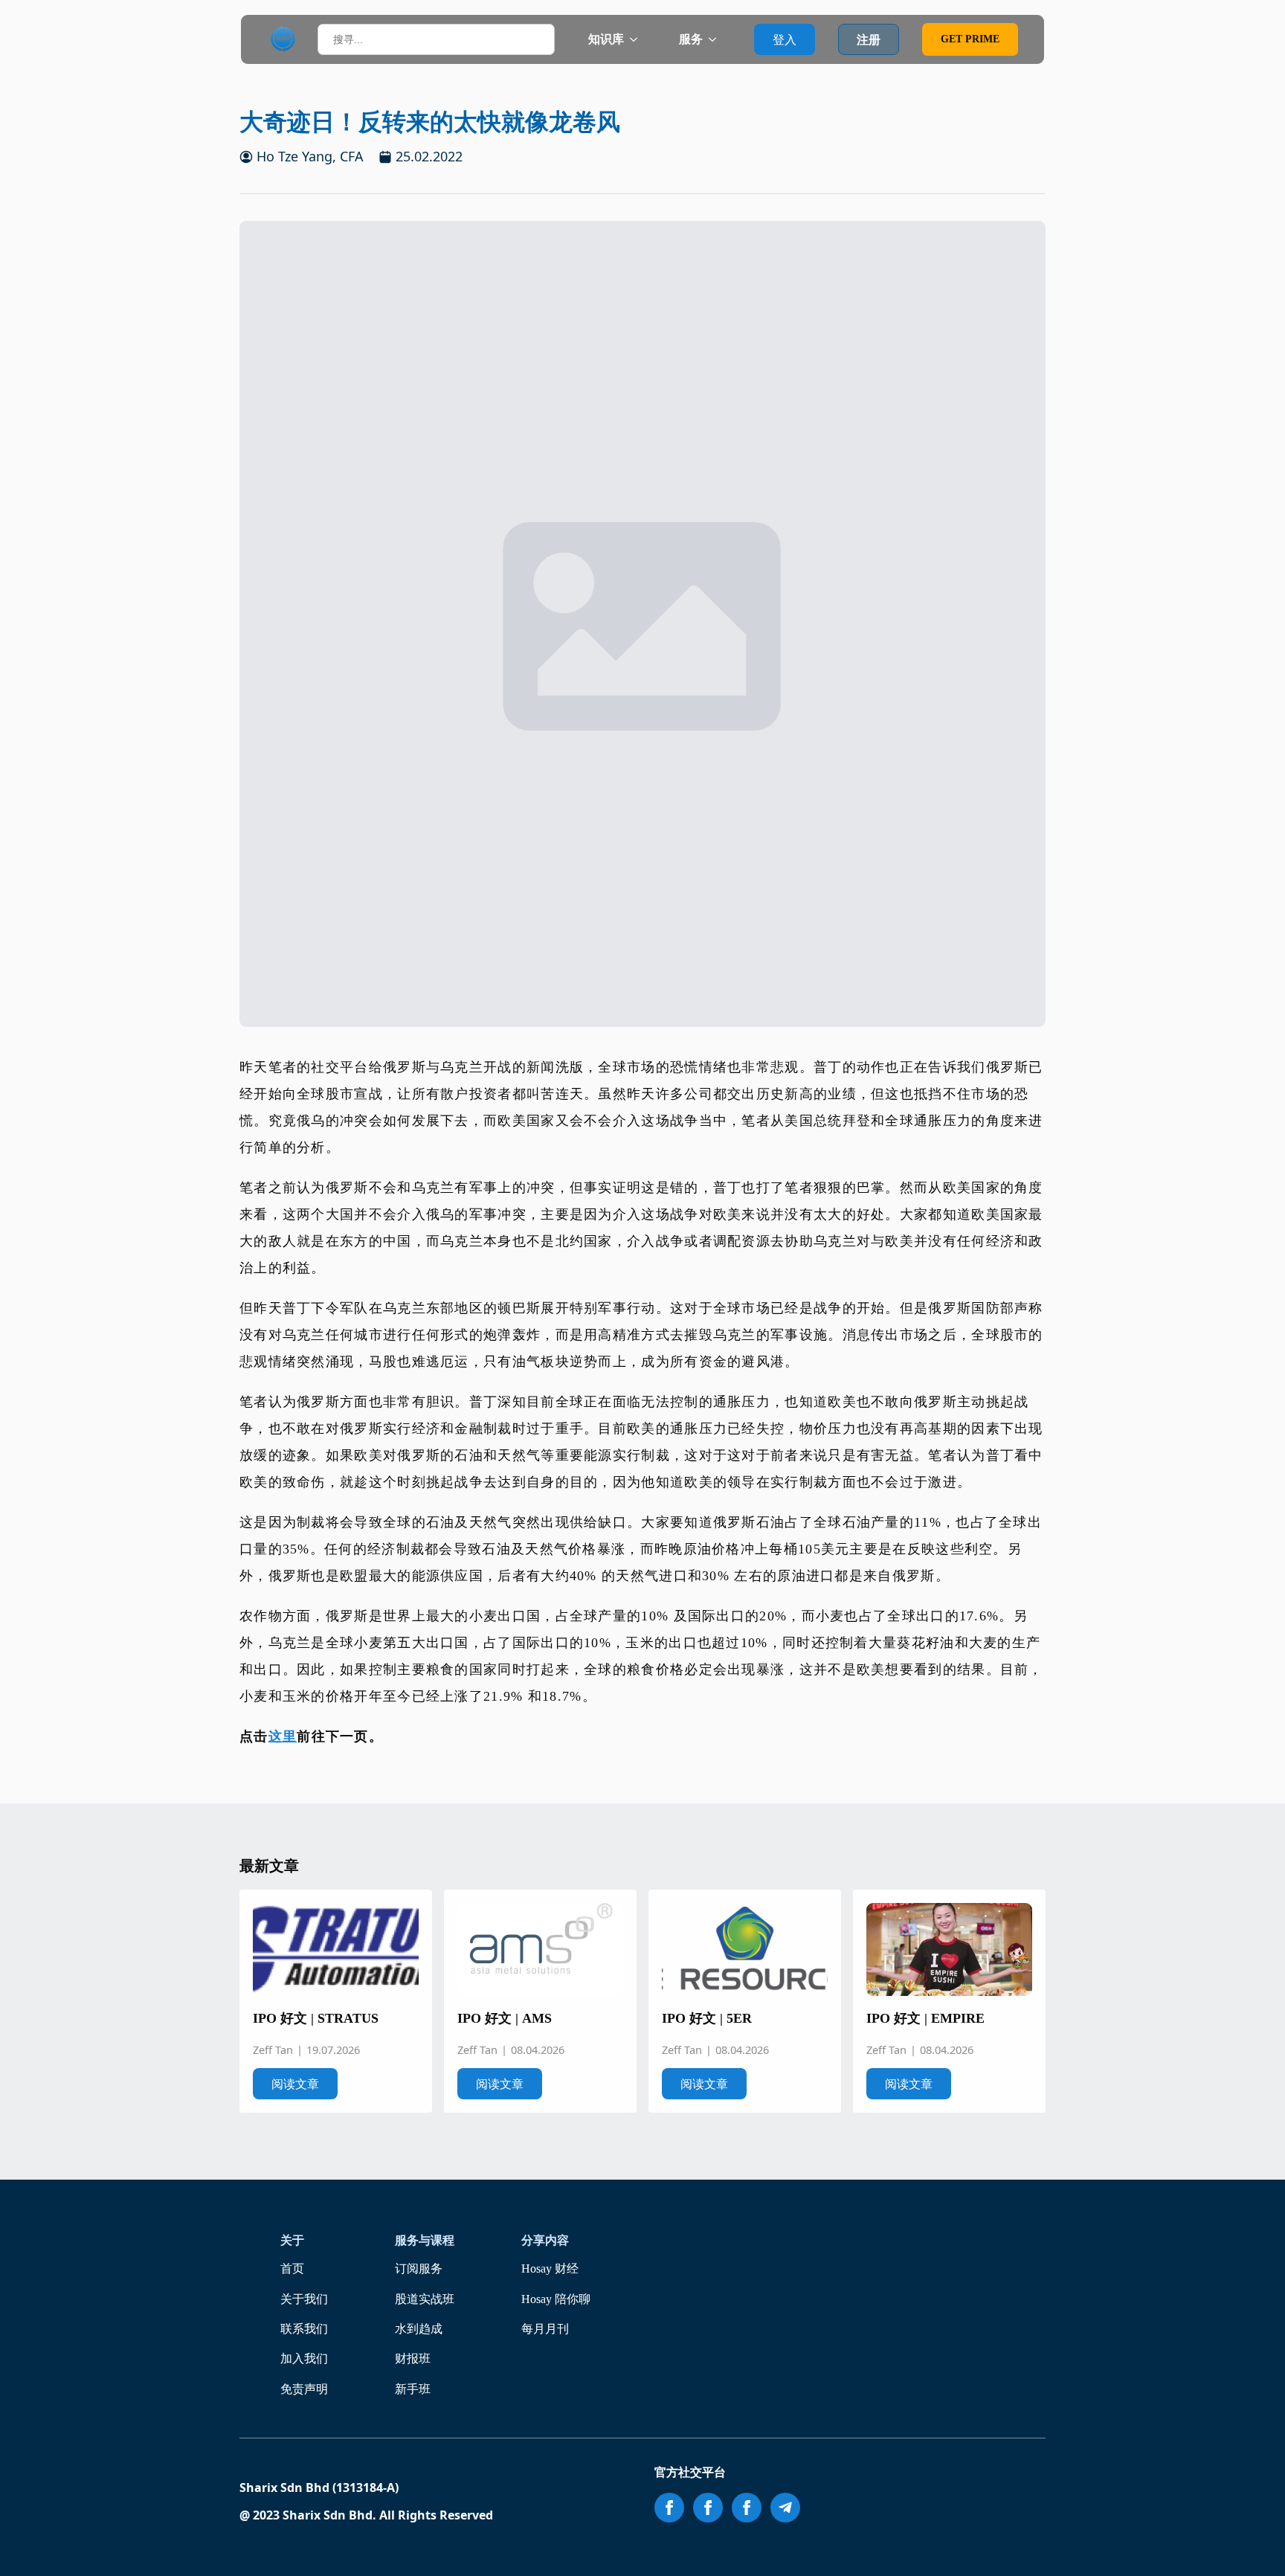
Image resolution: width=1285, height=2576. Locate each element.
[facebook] (669, 2508)
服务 (691, 39)
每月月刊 (545, 2329)
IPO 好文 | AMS (505, 2018)
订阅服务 (419, 2269)
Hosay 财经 (550, 2269)
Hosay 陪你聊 (556, 2299)
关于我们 (304, 2299)
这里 (283, 1736)
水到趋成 (419, 2329)
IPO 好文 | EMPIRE (925, 2018)
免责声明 (304, 2389)
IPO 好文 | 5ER (707, 2018)
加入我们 (304, 2358)
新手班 (413, 2389)
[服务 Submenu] (717, 39)
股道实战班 (425, 2299)
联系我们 (304, 2329)
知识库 (606, 39)
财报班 (413, 2358)
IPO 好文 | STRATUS (316, 2018)
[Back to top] (1253, 2544)
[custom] (785, 2508)
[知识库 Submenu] (638, 39)
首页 (292, 2269)
